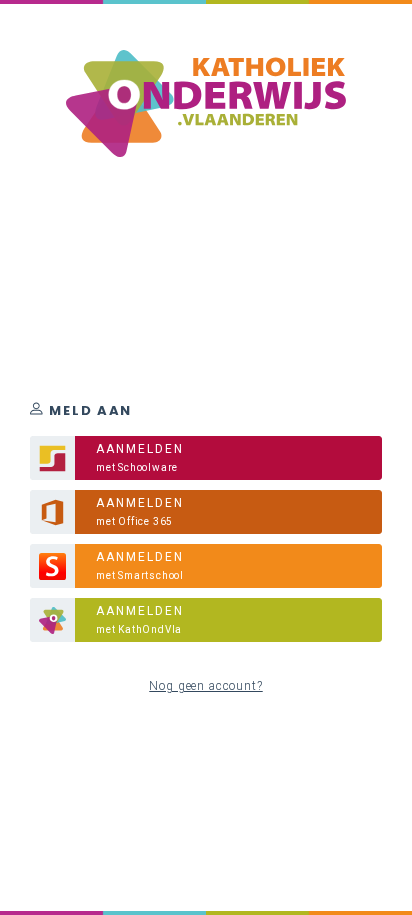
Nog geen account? (205, 686)
